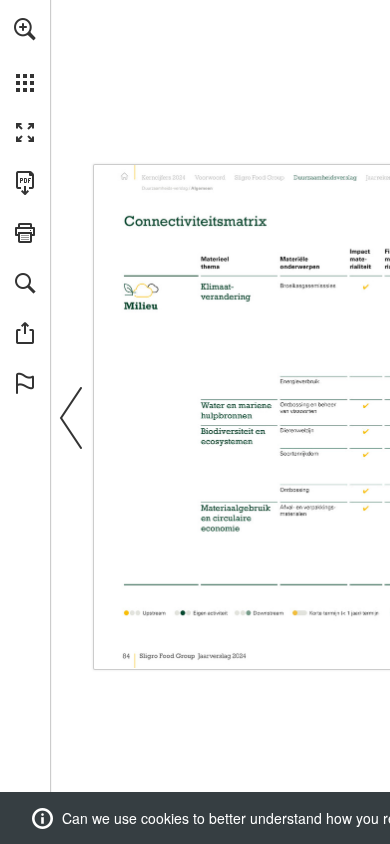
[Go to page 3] (124, 175)
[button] (25, 29)
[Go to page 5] (210, 175)
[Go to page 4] (165, 175)
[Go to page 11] (259, 175)
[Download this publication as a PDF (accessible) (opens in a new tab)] (25, 183)
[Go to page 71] (325, 175)
